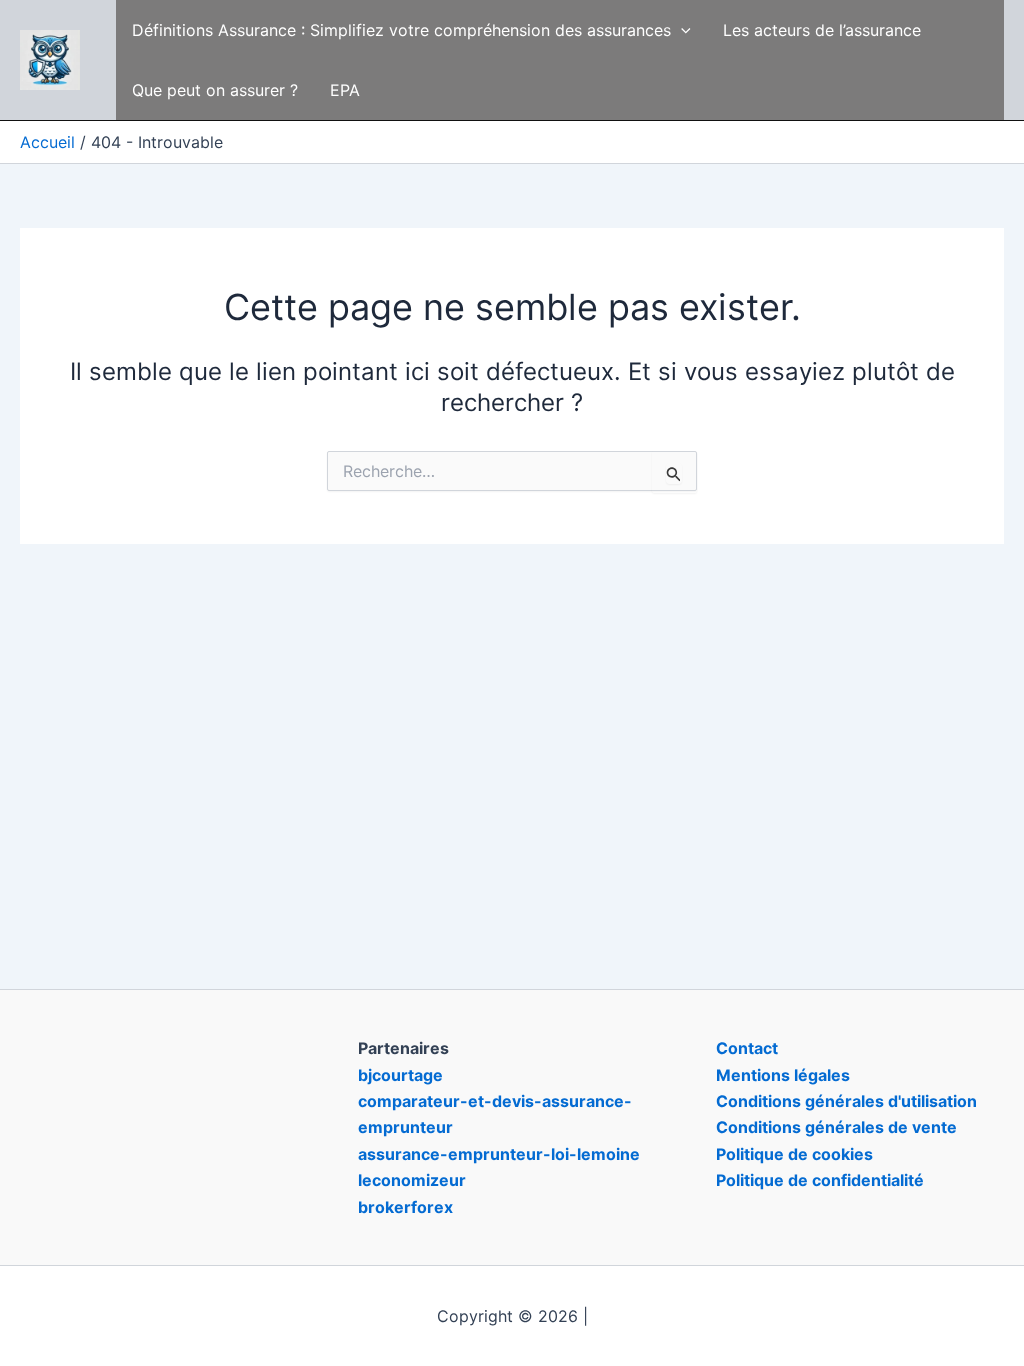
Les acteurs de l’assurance (822, 30)
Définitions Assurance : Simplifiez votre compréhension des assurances (401, 30)
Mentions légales (783, 1075)
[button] (681, 30)
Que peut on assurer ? (215, 90)
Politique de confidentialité (820, 1180)
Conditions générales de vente (836, 1127)
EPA (345, 90)
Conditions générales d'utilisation (846, 1101)
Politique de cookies (794, 1154)
